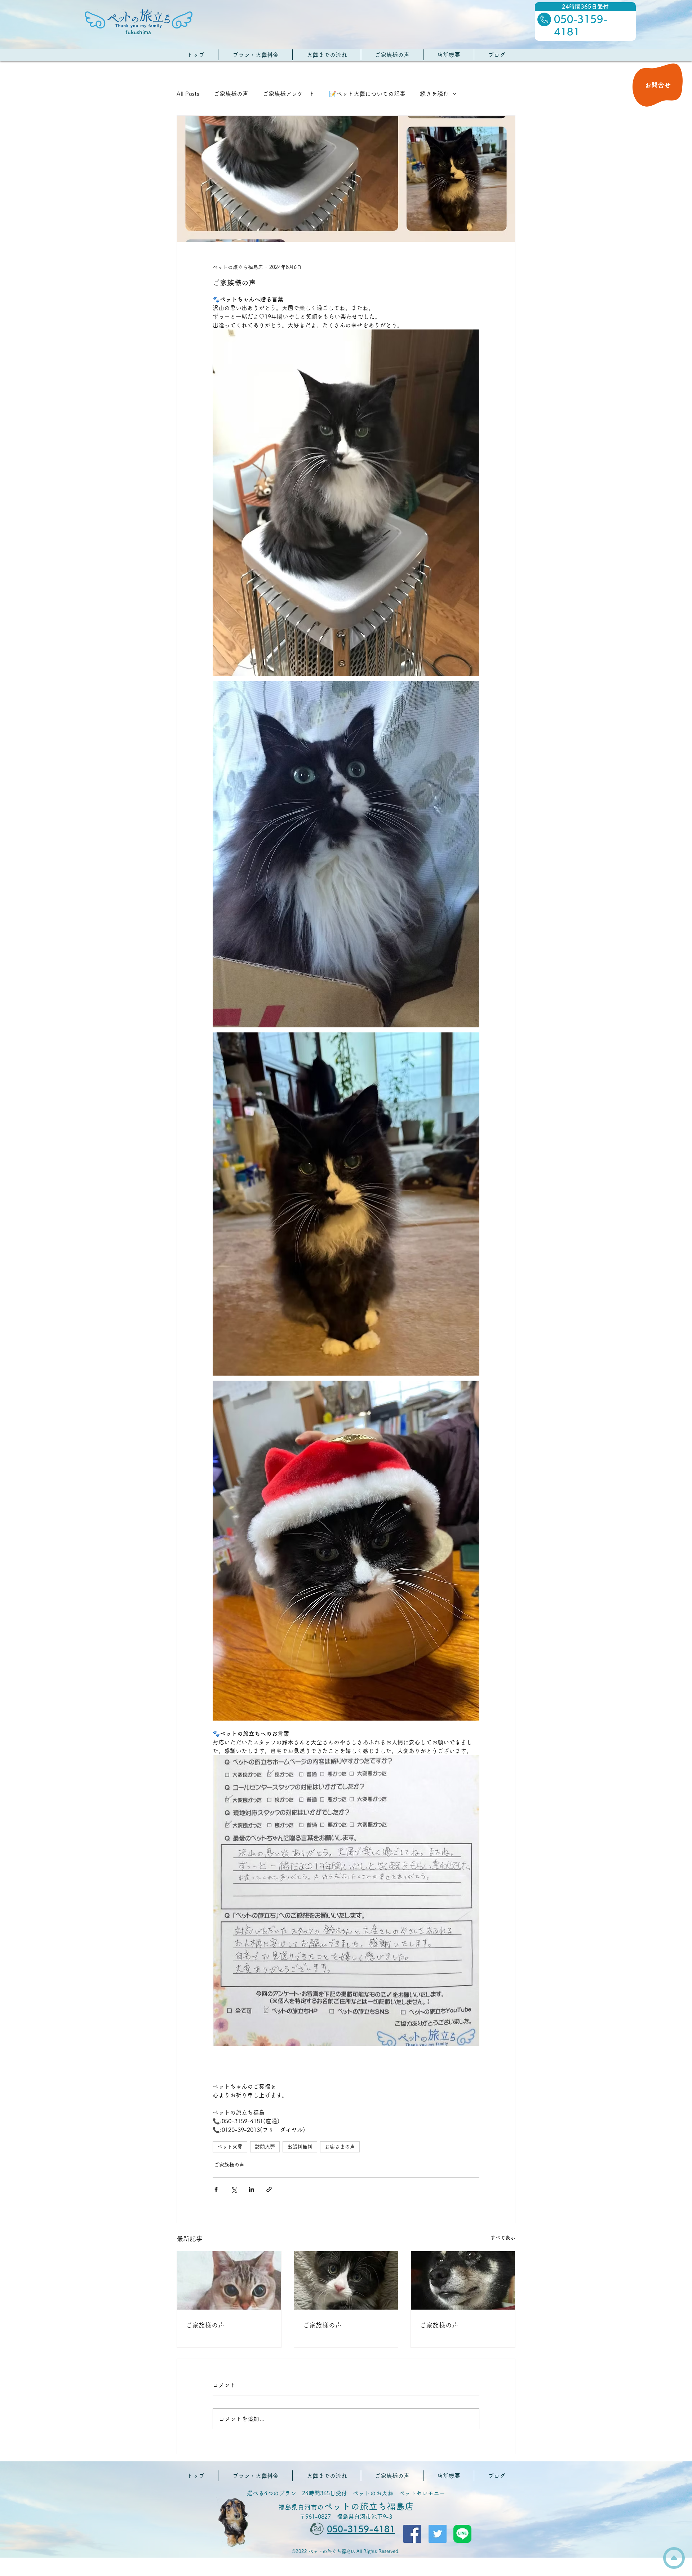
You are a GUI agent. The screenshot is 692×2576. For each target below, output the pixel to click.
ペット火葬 (230, 2147)
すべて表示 (503, 2238)
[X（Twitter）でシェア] (234, 2189)
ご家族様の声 (231, 94)
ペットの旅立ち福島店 (346, 2506)
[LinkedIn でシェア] (251, 2189)
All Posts (188, 94)
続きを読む (434, 94)
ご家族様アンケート (289, 94)
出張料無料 (300, 2147)
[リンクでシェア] (269, 2189)
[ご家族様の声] (229, 2280)
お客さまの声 (340, 2147)
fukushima (138, 32)
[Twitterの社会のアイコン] (438, 2534)
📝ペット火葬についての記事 (367, 94)
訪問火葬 (265, 2147)
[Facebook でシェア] (216, 2189)
